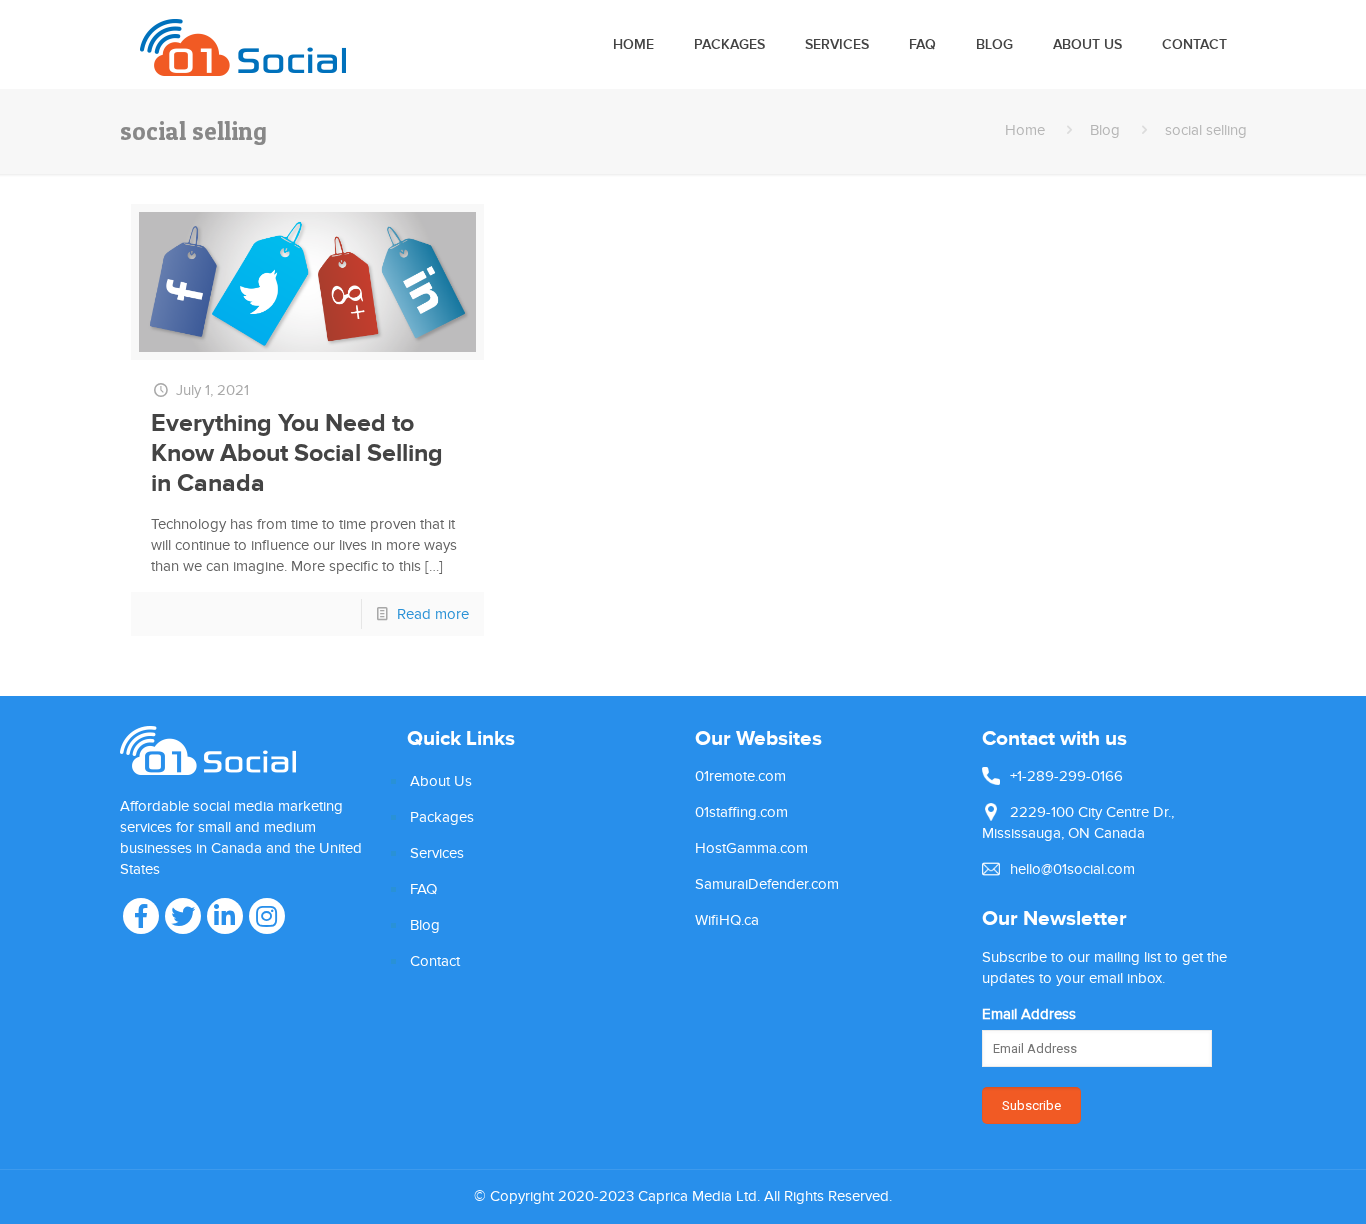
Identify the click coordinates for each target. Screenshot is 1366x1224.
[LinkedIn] (225, 916)
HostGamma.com (751, 848)
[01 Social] (243, 44)
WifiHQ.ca (727, 920)
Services (437, 853)
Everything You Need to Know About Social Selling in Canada (297, 453)
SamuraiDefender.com (767, 884)
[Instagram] (267, 916)
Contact (435, 961)
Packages (442, 817)
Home (1025, 130)
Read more (433, 614)
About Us (441, 781)
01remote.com (740, 776)
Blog (1105, 130)
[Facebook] (141, 916)
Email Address (1029, 1014)
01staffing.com (741, 812)
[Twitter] (183, 916)
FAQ (423, 889)
